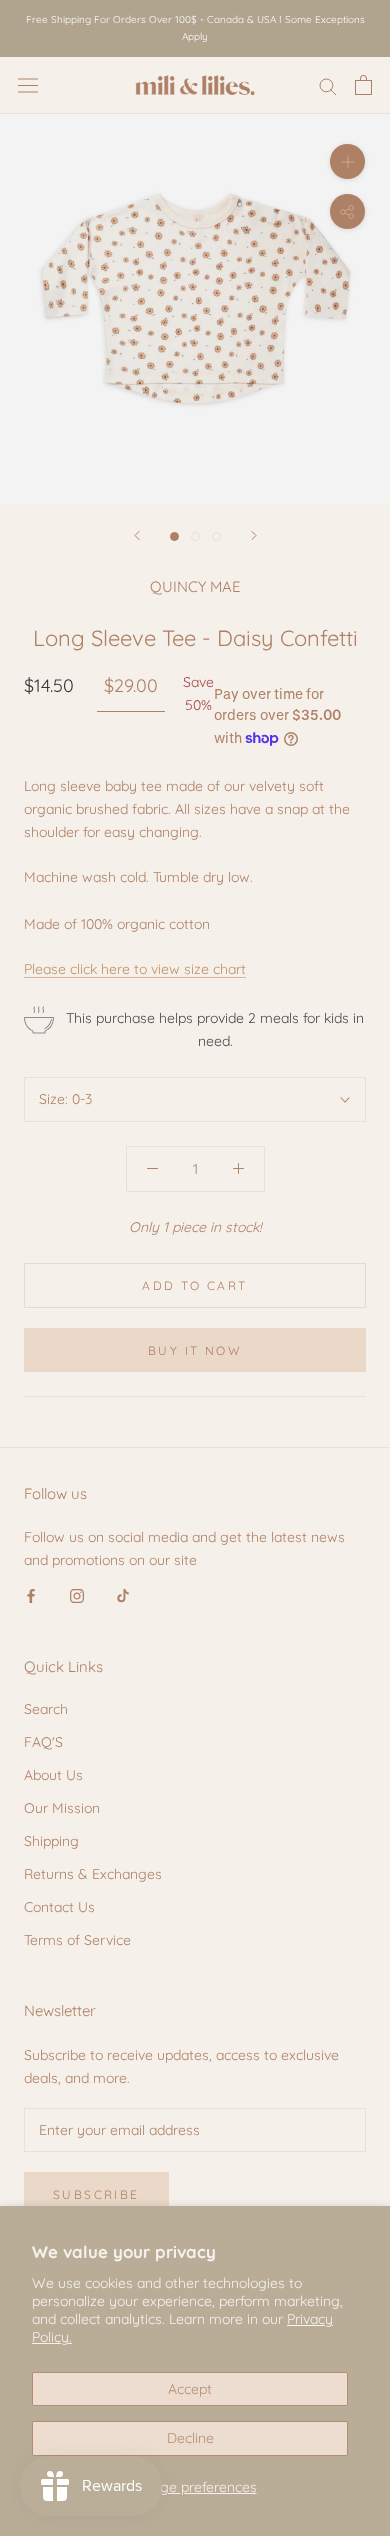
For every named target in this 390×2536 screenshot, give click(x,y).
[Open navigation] (28, 85)
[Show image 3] (216, 536)
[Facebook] (31, 1595)
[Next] (254, 535)
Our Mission (62, 1808)
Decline (190, 2438)
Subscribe (96, 2194)
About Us (53, 1775)
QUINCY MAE (195, 586)
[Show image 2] (195, 536)
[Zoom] (347, 161)
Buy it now (195, 1350)
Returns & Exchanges (93, 1874)
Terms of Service (77, 1940)
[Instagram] (77, 1595)
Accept (190, 2389)
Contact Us (59, 1907)
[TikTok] (123, 1595)
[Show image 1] (174, 536)
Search (46, 1709)
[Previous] (137, 535)
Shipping (51, 1841)
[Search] (328, 85)
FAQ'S (43, 1742)
